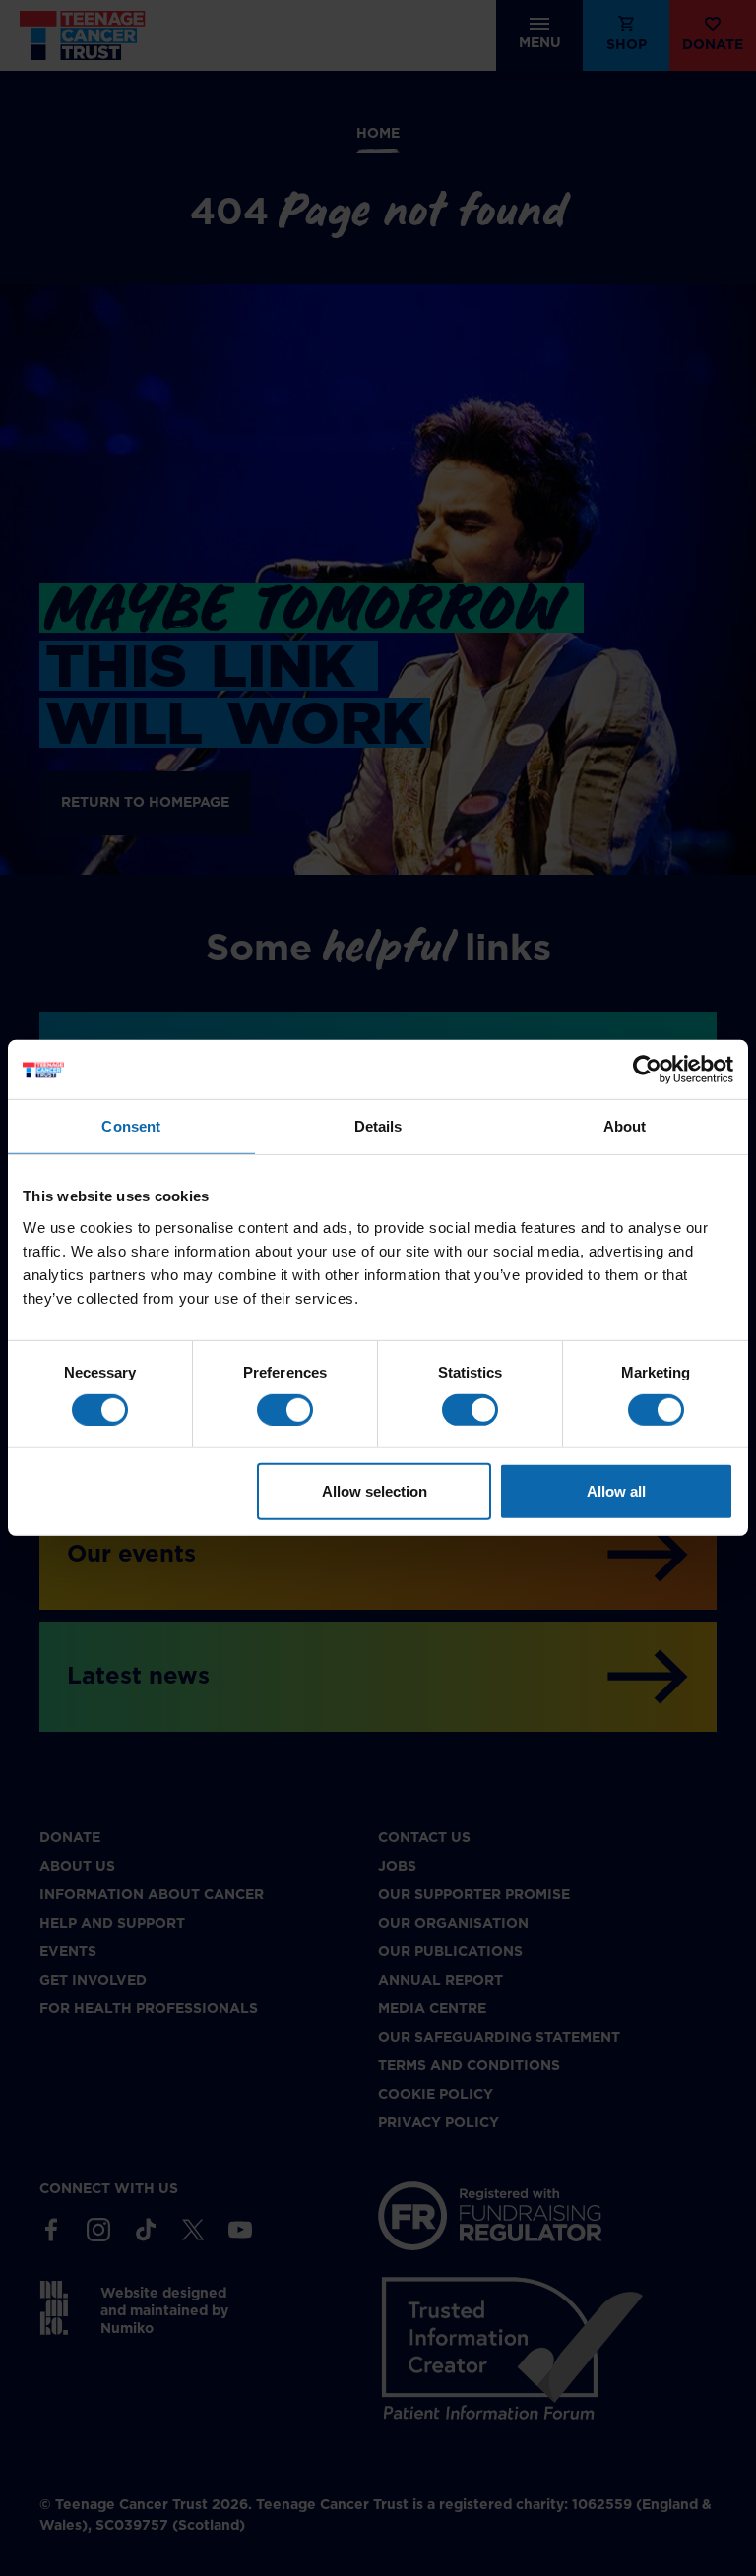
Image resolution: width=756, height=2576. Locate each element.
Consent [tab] (131, 1126)
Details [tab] (378, 1126)
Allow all (616, 1491)
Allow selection (375, 1491)
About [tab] (625, 1126)
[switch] (285, 1410)
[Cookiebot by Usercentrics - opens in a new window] (647, 1070)
